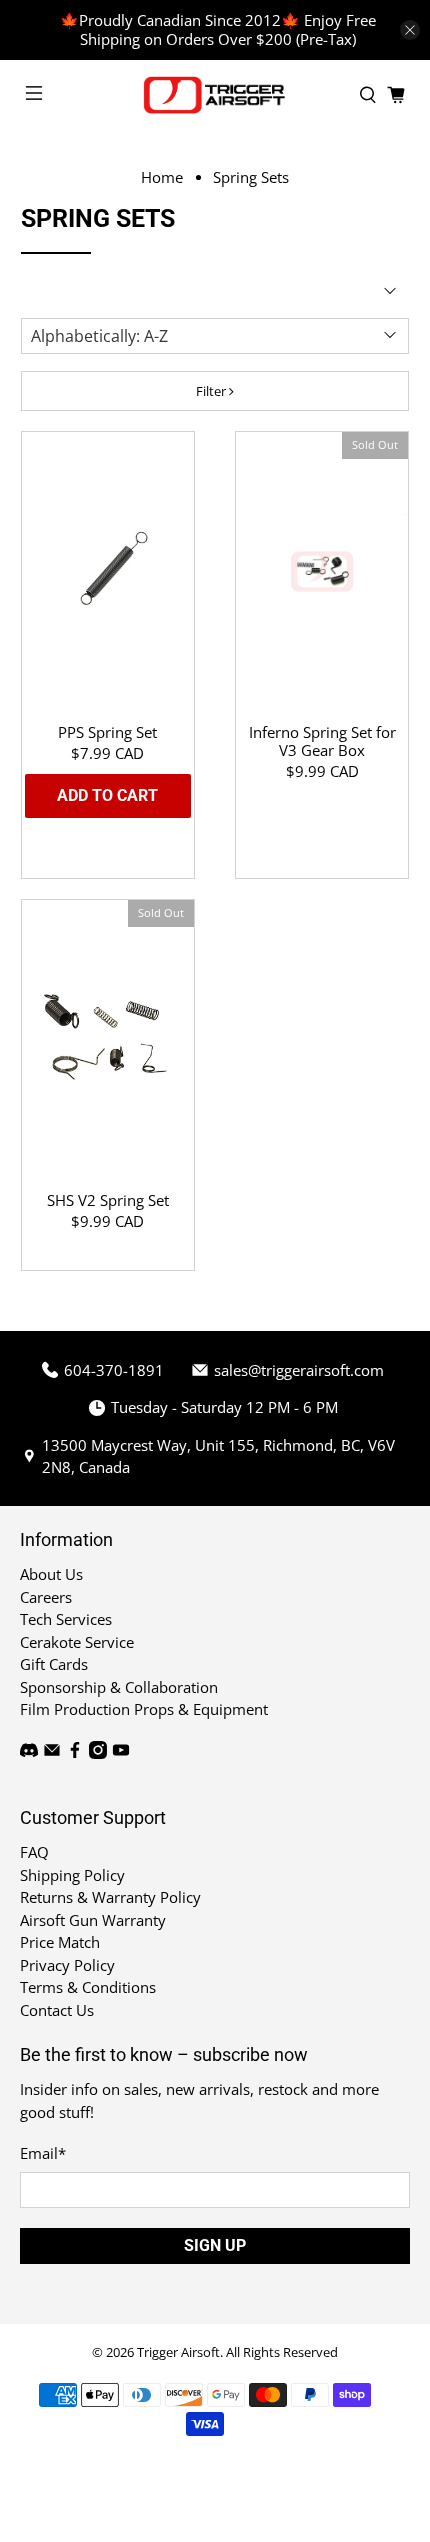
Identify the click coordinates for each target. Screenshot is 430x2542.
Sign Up (215, 2245)
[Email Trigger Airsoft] (52, 1753)
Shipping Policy (72, 1875)
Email (43, 2153)
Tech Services (66, 1619)
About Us (51, 1574)
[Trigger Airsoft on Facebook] (75, 1753)
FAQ (34, 1852)
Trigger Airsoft (178, 2352)
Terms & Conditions (88, 1987)
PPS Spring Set (107, 731)
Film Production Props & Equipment (144, 1709)
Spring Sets (251, 177)
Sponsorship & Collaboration (119, 1687)
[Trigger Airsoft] (215, 95)
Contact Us (57, 2010)
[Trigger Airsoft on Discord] (29, 1753)
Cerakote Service (77, 1642)
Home (162, 177)
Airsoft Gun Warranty (93, 1920)
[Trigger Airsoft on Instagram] (98, 1753)
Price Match (60, 1942)
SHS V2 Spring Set (108, 1199)
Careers (46, 1597)
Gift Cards (54, 1664)
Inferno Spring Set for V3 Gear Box (322, 740)
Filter (212, 391)
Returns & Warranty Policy (110, 1897)
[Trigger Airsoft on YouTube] (121, 1753)
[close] (410, 30)
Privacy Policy (67, 1965)
